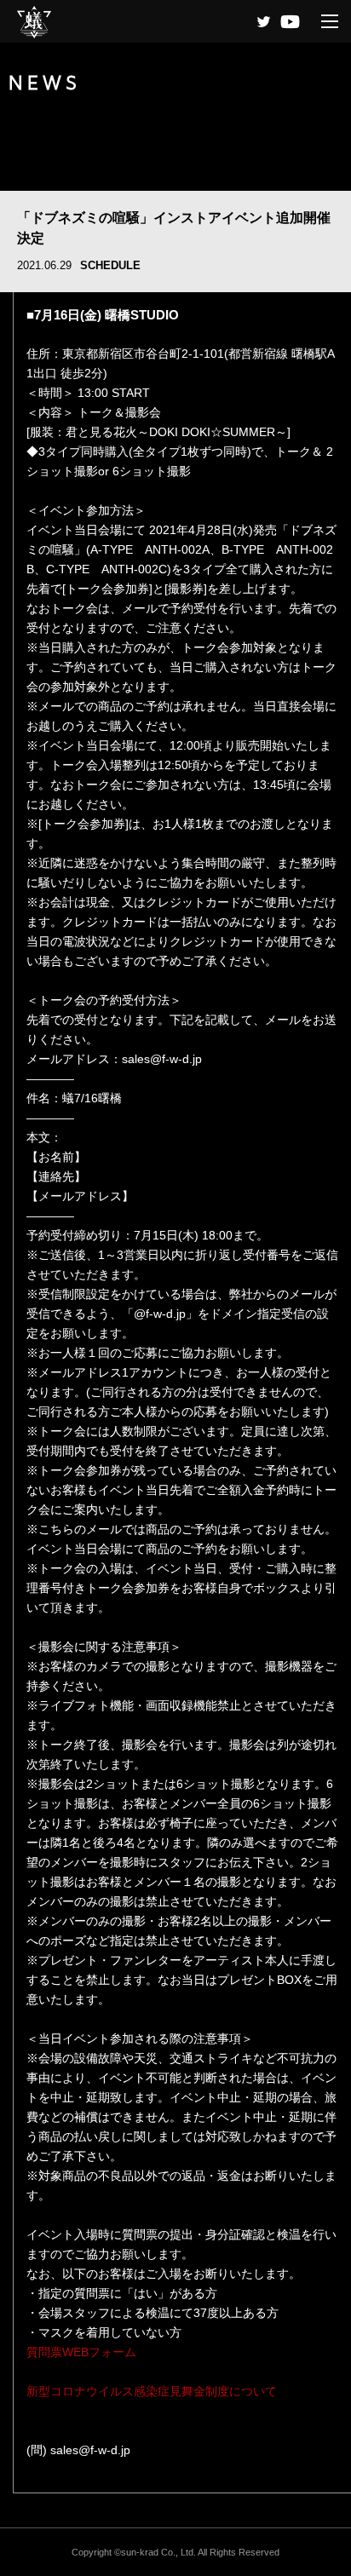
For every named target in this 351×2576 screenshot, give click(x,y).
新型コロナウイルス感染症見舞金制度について (152, 2391)
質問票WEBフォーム (81, 2352)
